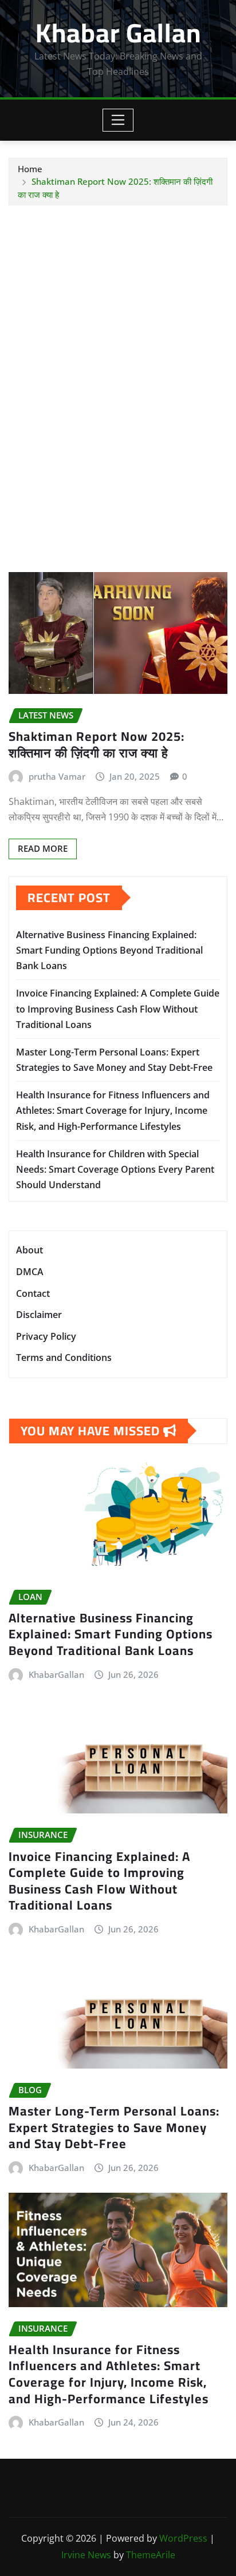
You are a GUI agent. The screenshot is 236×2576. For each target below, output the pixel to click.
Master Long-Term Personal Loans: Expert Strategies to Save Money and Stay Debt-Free (114, 2127)
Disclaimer (39, 1315)
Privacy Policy (46, 1336)
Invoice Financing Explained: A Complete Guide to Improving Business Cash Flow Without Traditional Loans (118, 1009)
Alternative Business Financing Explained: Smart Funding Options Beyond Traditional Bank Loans (109, 950)
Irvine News (86, 2555)
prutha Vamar (57, 776)
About (29, 1251)
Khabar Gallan (118, 33)
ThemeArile (151, 2555)
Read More (43, 848)
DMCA (30, 1272)
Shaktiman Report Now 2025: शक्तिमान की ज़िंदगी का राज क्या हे (97, 745)
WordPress (183, 2538)
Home (30, 169)
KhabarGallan (56, 1674)
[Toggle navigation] (118, 120)
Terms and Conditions (64, 1358)
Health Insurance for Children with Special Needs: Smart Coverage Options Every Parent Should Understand (115, 1169)
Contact (33, 1293)
